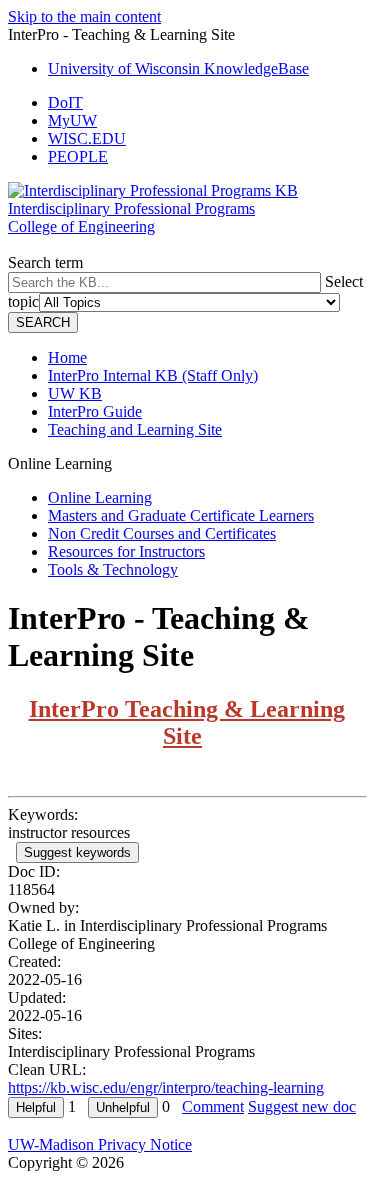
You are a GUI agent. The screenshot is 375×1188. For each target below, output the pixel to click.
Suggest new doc (302, 1106)
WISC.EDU (87, 138)
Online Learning (100, 497)
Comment (213, 1106)
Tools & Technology (113, 569)
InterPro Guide (95, 411)
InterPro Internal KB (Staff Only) (153, 375)
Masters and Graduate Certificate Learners (181, 515)
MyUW (72, 120)
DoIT (65, 102)
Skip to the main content (84, 16)
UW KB (75, 393)
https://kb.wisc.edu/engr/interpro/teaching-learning (166, 1087)
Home (67, 357)
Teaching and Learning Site (135, 429)
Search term (45, 262)
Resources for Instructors (126, 551)
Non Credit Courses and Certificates (162, 533)
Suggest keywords (77, 852)
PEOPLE (78, 156)
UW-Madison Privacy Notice (100, 1144)
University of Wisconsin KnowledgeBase (178, 68)
